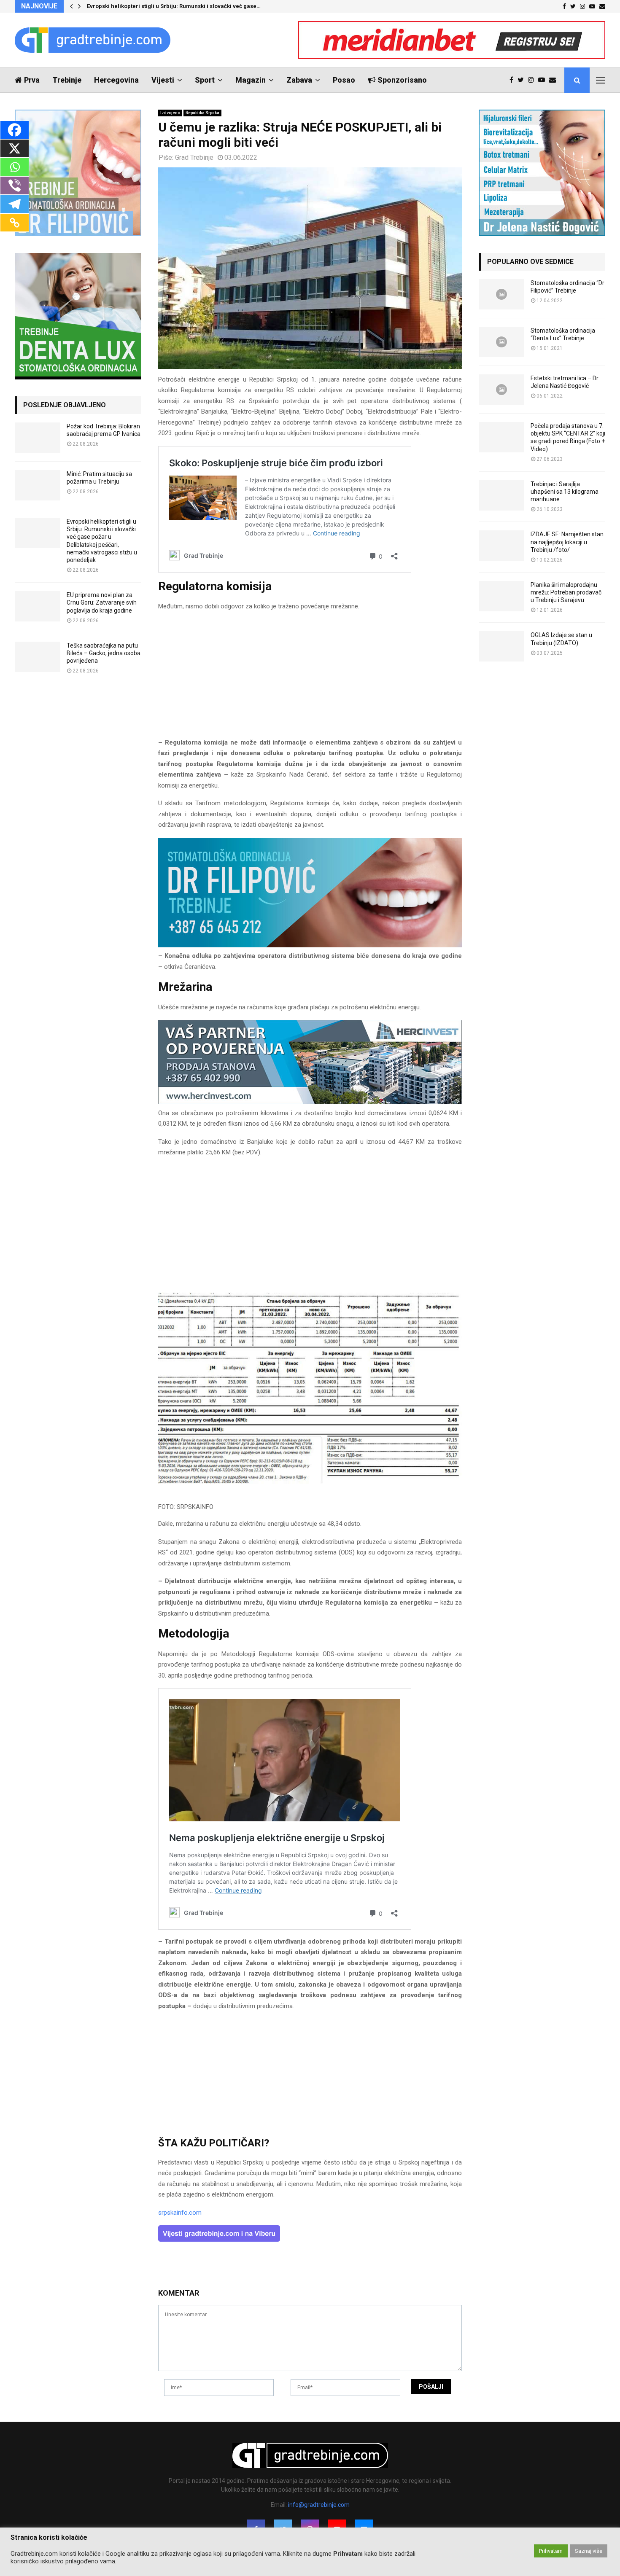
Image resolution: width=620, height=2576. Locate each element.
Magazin (251, 80)
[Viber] (15, 186)
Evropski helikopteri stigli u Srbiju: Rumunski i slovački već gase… (174, 6)
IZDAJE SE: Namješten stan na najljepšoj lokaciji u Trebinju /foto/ (567, 542)
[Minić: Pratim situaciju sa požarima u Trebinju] (38, 485)
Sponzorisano (402, 80)
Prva (32, 80)
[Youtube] (544, 80)
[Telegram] (15, 204)
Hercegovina (116, 80)
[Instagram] (533, 80)
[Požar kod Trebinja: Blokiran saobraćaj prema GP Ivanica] (38, 438)
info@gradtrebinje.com (319, 2505)
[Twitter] (523, 80)
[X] (15, 148)
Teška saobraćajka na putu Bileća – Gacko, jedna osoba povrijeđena (104, 653)
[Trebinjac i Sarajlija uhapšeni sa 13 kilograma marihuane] (501, 495)
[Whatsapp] (15, 167)
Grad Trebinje (194, 157)
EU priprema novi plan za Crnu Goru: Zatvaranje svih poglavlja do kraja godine (102, 602)
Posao (344, 80)
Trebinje (67, 80)
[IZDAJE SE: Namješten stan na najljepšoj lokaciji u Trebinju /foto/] (501, 546)
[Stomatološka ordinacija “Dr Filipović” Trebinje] (501, 294)
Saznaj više (589, 2551)
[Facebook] (514, 80)
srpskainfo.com (180, 2213)
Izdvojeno (170, 113)
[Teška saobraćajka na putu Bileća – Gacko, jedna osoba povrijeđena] (38, 657)
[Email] (555, 80)
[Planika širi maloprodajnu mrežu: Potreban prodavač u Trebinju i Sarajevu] (501, 596)
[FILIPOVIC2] (310, 945)
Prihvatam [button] (551, 2551)
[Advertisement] (310, 678)
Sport (205, 80)
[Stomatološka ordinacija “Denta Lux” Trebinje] (501, 342)
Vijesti (163, 80)
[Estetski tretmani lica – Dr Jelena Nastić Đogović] (501, 390)
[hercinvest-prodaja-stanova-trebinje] (310, 1102)
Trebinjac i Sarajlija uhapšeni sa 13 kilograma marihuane (565, 492)
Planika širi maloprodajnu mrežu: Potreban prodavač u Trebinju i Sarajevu (566, 592)
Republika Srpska (202, 113)
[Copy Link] (15, 223)
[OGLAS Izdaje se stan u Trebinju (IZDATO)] (501, 646)
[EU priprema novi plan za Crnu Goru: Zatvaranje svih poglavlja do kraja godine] (38, 606)
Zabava (299, 80)
